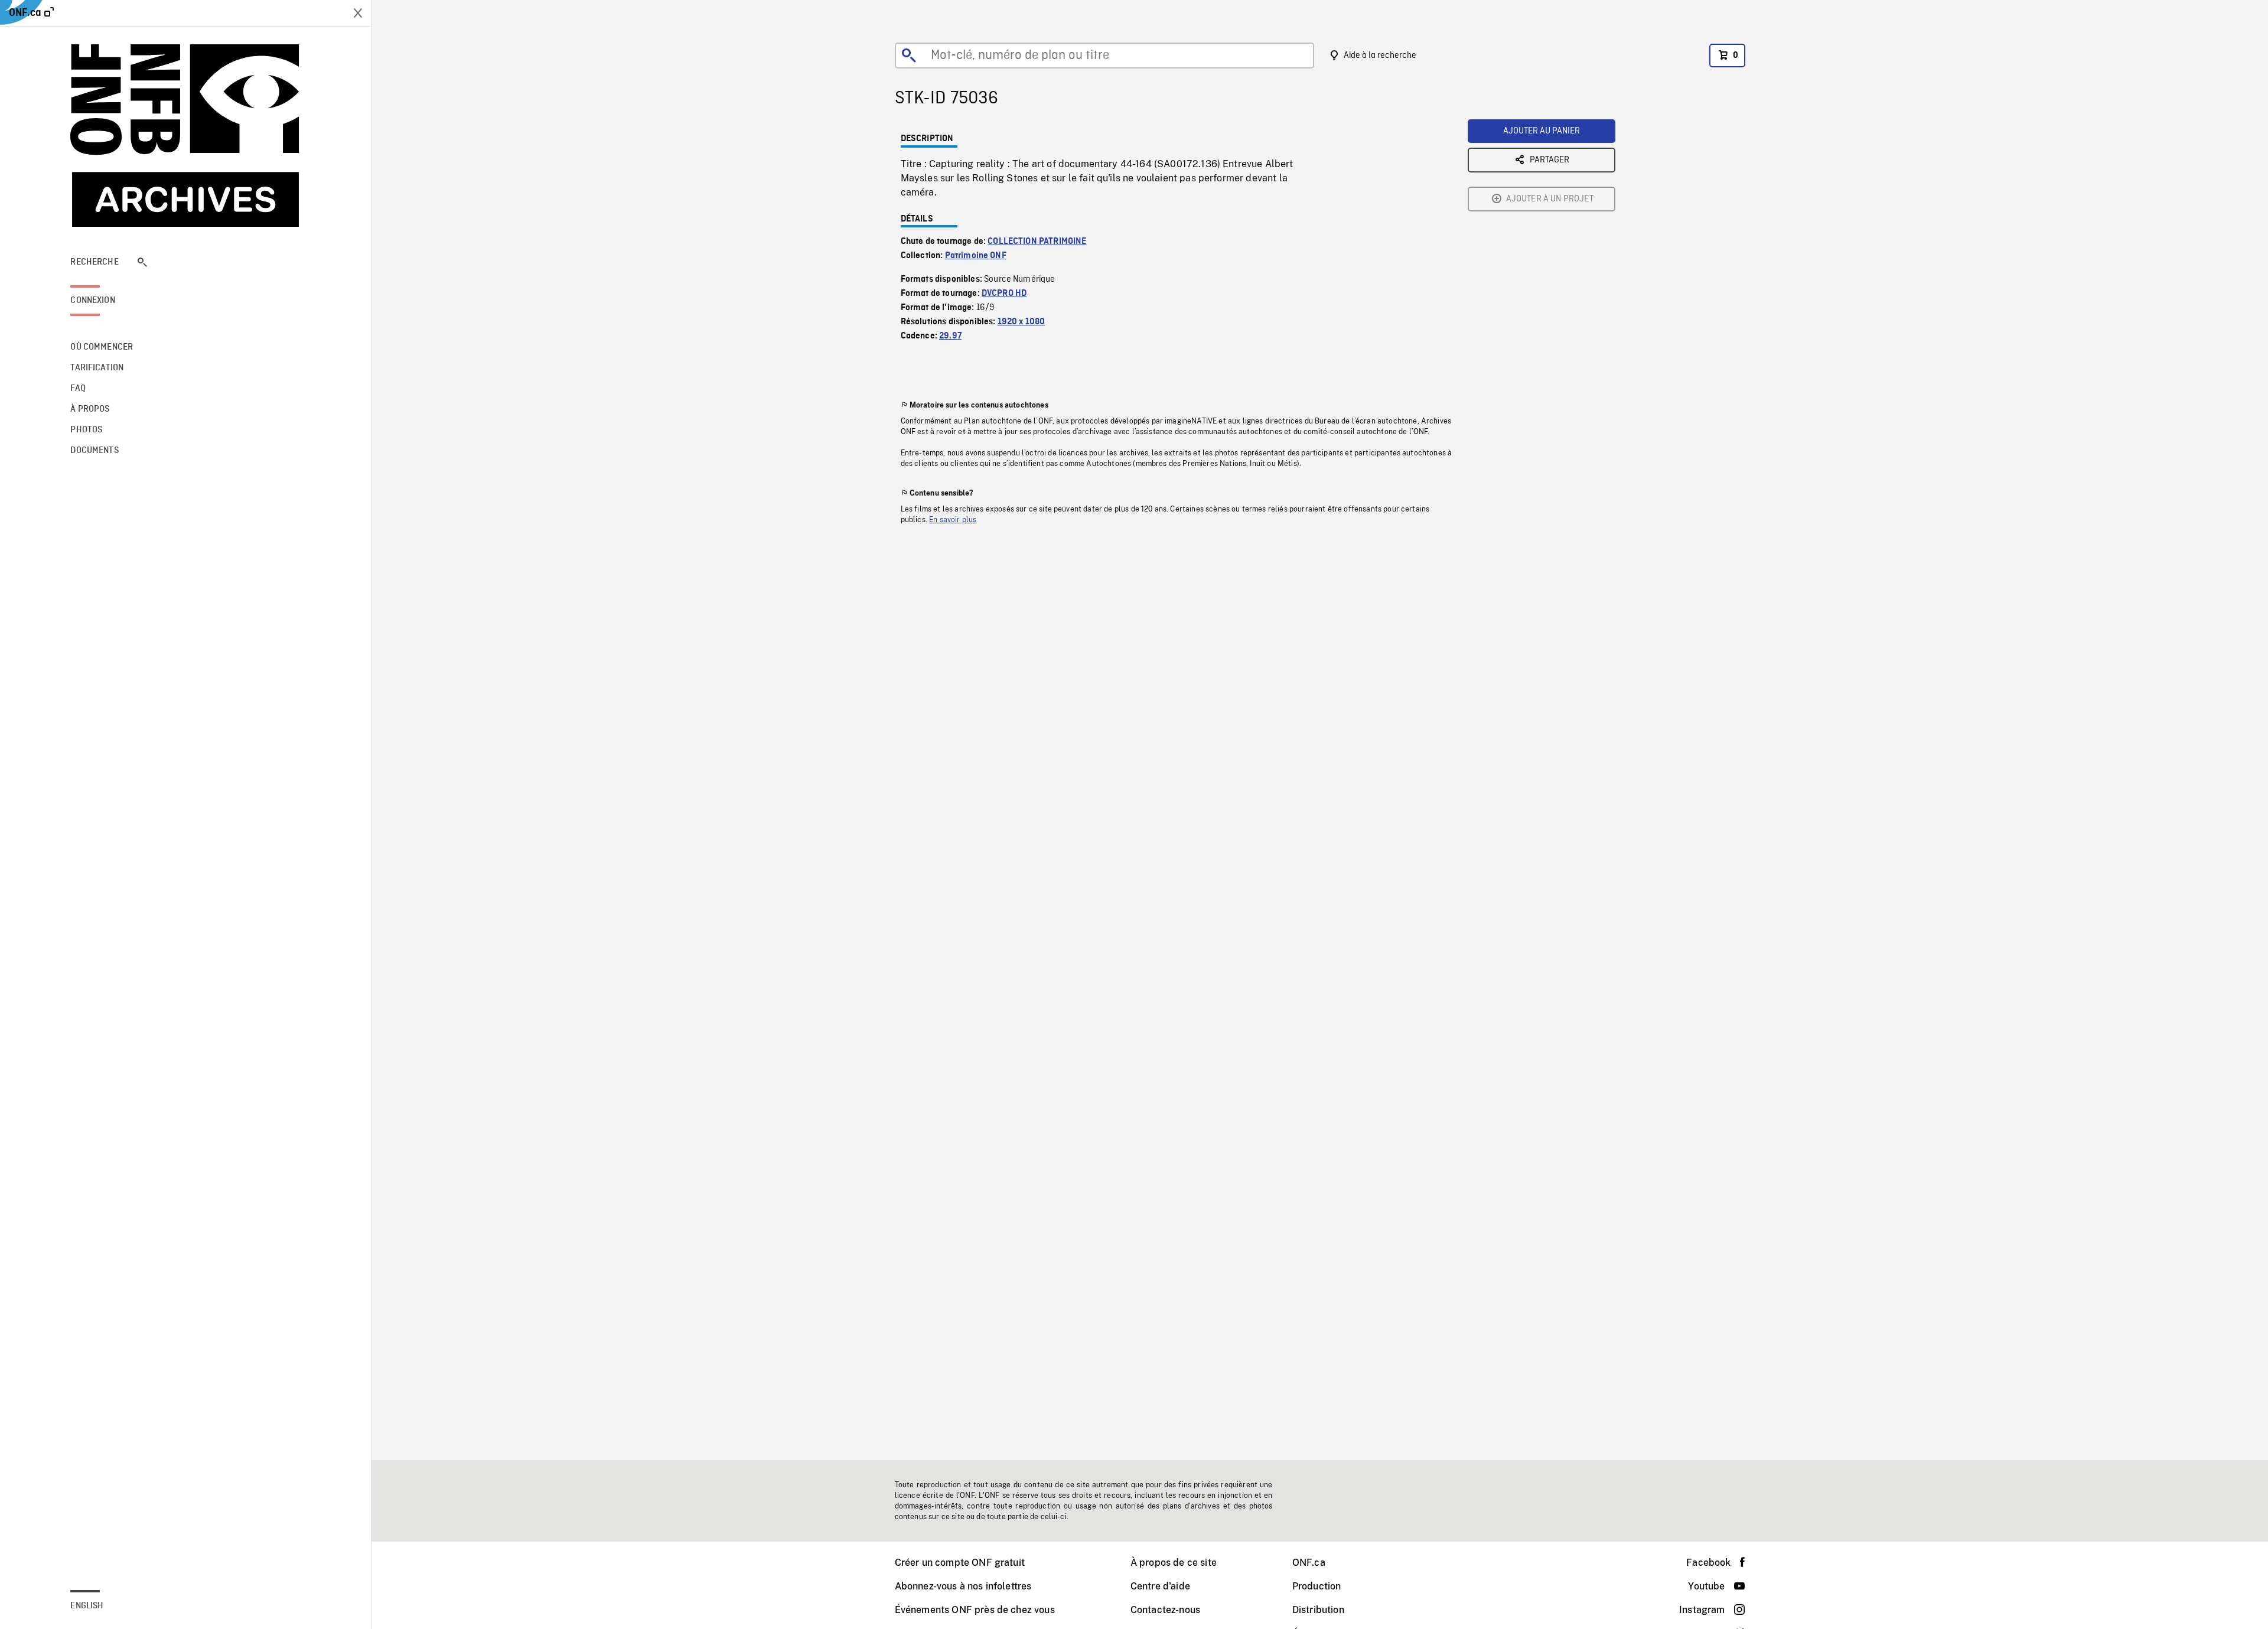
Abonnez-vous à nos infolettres (963, 1586)
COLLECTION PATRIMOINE (1037, 242)
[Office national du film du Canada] (185, 136)
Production (1317, 1586)
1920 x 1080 (1021, 322)
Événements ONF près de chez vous (975, 1610)
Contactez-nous (1165, 1610)
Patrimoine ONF (976, 256)
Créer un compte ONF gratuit (960, 1563)
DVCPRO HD (1004, 294)
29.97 (950, 336)
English (87, 1606)
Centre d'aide (1160, 1586)
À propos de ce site (1174, 1563)
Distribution (1318, 1610)
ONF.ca (1309, 1563)
